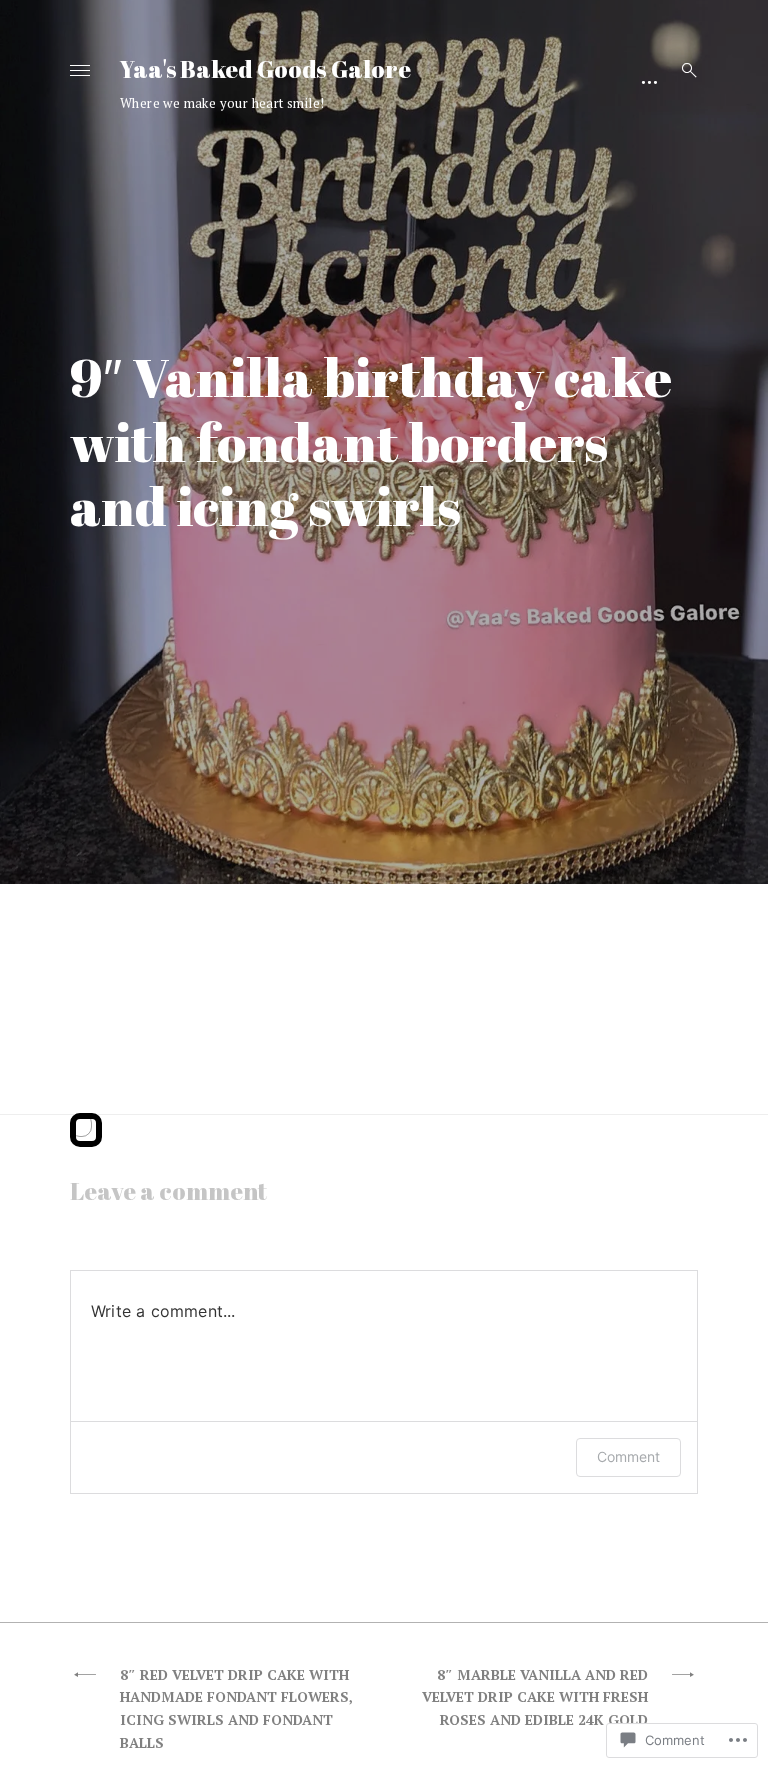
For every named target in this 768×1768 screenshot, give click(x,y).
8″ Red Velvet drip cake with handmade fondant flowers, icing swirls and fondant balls (236, 1708)
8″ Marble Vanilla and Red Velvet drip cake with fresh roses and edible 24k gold (535, 1697)
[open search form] (683, 70)
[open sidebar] (649, 80)
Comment (628, 1456)
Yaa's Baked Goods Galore (265, 69)
